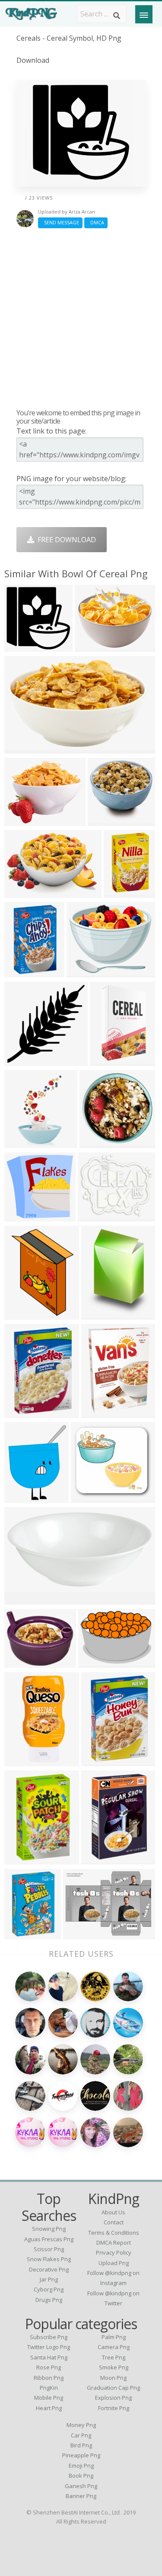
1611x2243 (101, 1314)
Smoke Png (114, 2367)
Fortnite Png (114, 2408)
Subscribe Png (49, 2337)
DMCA (96, 222)
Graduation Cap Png (113, 2388)
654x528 (97, 1413)
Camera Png (114, 2347)
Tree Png (114, 2357)
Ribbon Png (49, 2378)
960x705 (94, 1662)
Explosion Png (113, 2398)
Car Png (81, 2435)
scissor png (49, 2249)
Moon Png (113, 2378)
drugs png (49, 2300)
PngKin (49, 2388)
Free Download (65, 540)
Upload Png (114, 2263)
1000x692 (22, 892)
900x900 (97, 1859)
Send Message (60, 222)
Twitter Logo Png (49, 2347)
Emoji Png (81, 2466)
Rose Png (49, 2367)
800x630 (91, 646)
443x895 (21, 1761)
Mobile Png (49, 2398)
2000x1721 (97, 1216)
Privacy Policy (114, 2252)
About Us (113, 2212)
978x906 (87, 1497)
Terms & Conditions (114, 2233)
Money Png (81, 2425)
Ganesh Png (81, 2486)
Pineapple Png (81, 2455)
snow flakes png (49, 2259)
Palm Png (114, 2337)
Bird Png (81, 2445)
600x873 (120, 892)
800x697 (83, 972)
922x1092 (22, 1497)
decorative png (49, 2269)
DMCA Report (114, 2243)
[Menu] (144, 14)
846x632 (79, 1934)
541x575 (21, 1143)
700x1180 (108, 1060)
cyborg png (49, 2289)
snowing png (49, 2229)
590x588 (96, 1143)
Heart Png (49, 2408)
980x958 (21, 646)
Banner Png (81, 2496)
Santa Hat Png (49, 2357)
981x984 (21, 1060)
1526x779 (22, 1599)
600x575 (21, 1216)
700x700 (21, 748)
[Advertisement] (81, 318)
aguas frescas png (49, 2239)
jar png (49, 2279)
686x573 (21, 820)
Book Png (81, 2476)
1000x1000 (24, 1662)
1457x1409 (107, 820)
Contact (114, 2222)
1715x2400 (24, 1314)
